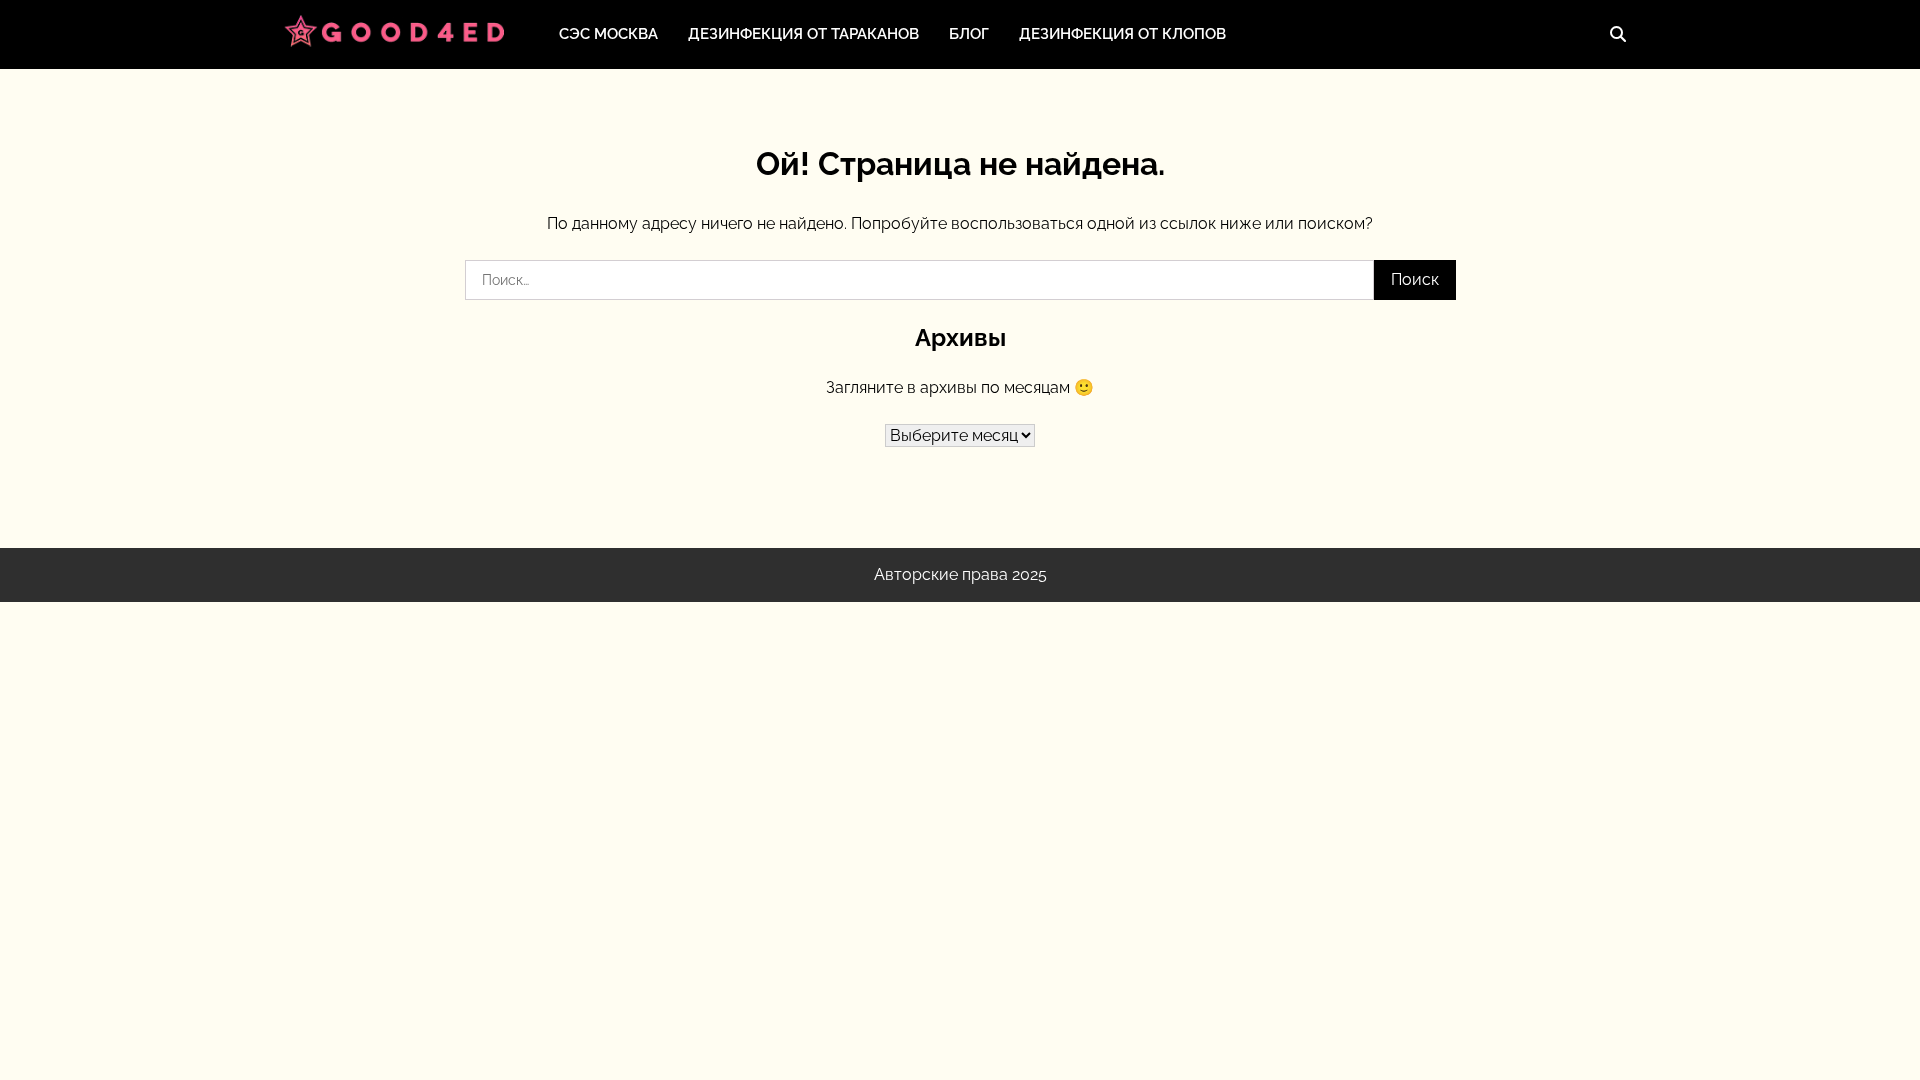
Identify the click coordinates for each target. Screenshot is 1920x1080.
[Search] (1618, 34)
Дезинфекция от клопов (1122, 34)
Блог (969, 34)
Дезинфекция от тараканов (803, 34)
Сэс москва (608, 34)
